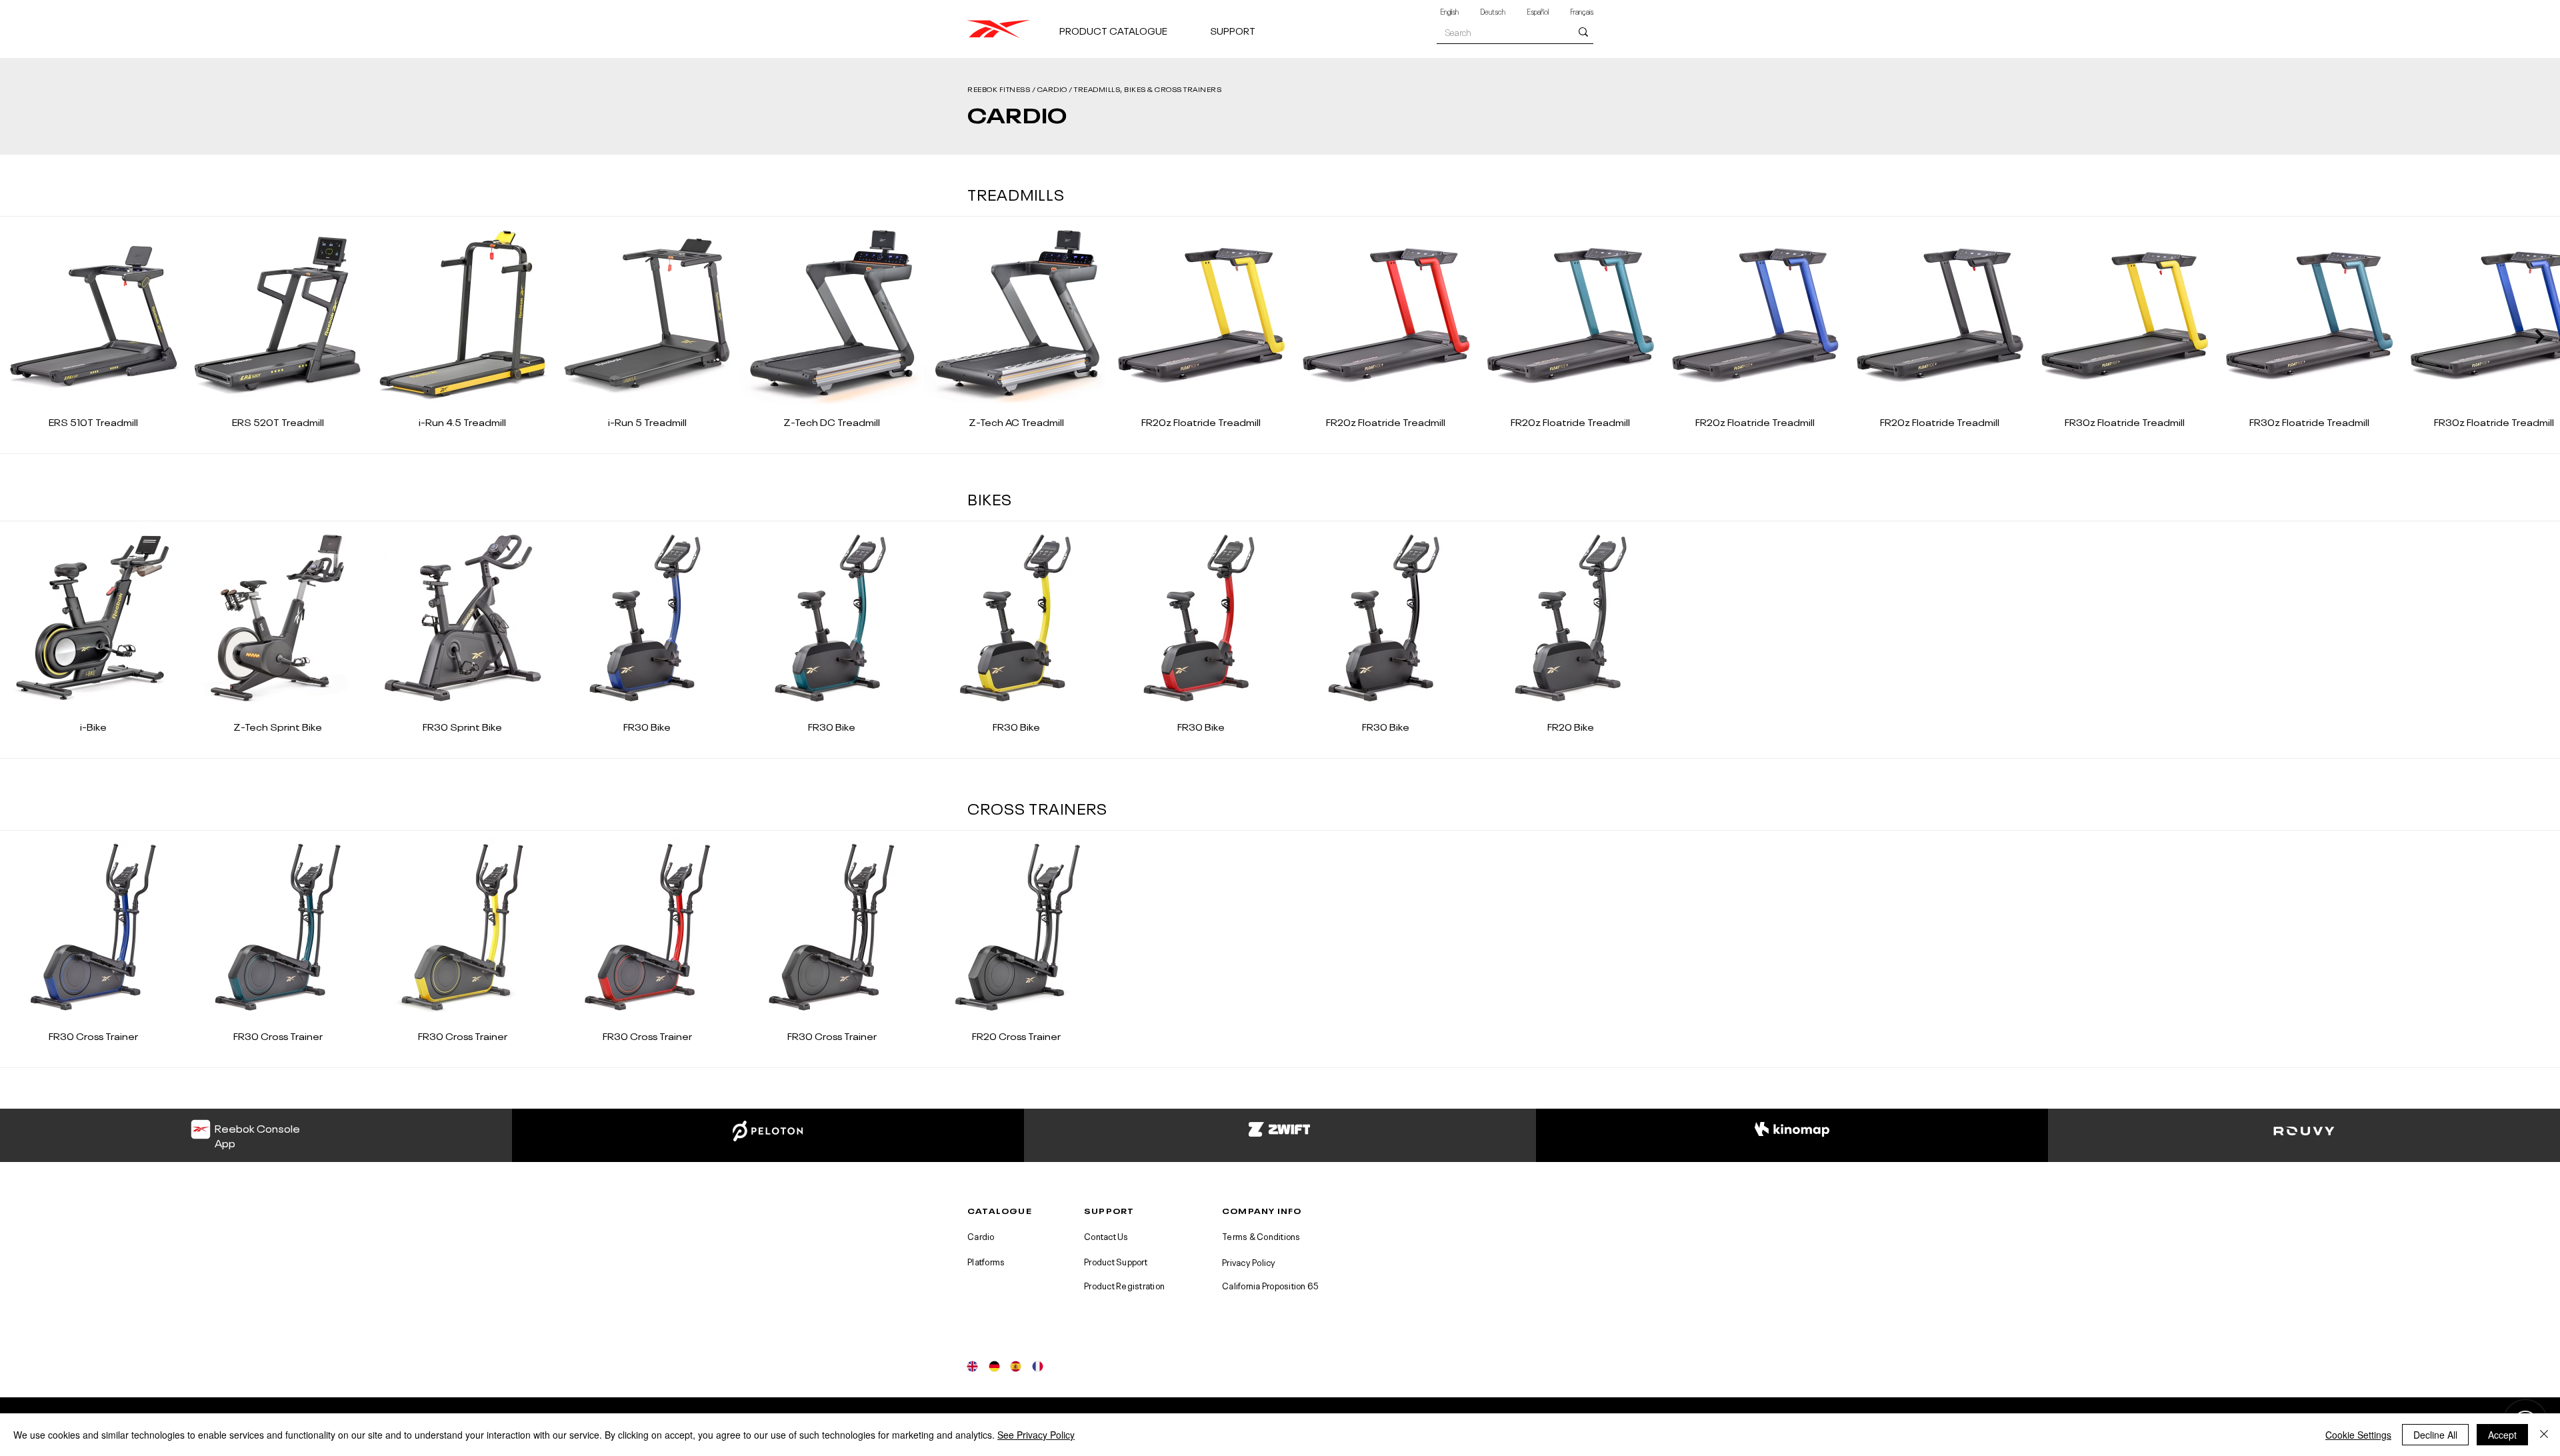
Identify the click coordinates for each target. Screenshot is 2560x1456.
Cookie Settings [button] (2358, 1435)
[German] (994, 1366)
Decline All (2435, 1435)
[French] (1038, 1366)
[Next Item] (2540, 336)
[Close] (2544, 1435)
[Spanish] (1016, 1366)
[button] (1129, 24)
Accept (2502, 1435)
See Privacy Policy (1036, 1435)
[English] (973, 1366)
